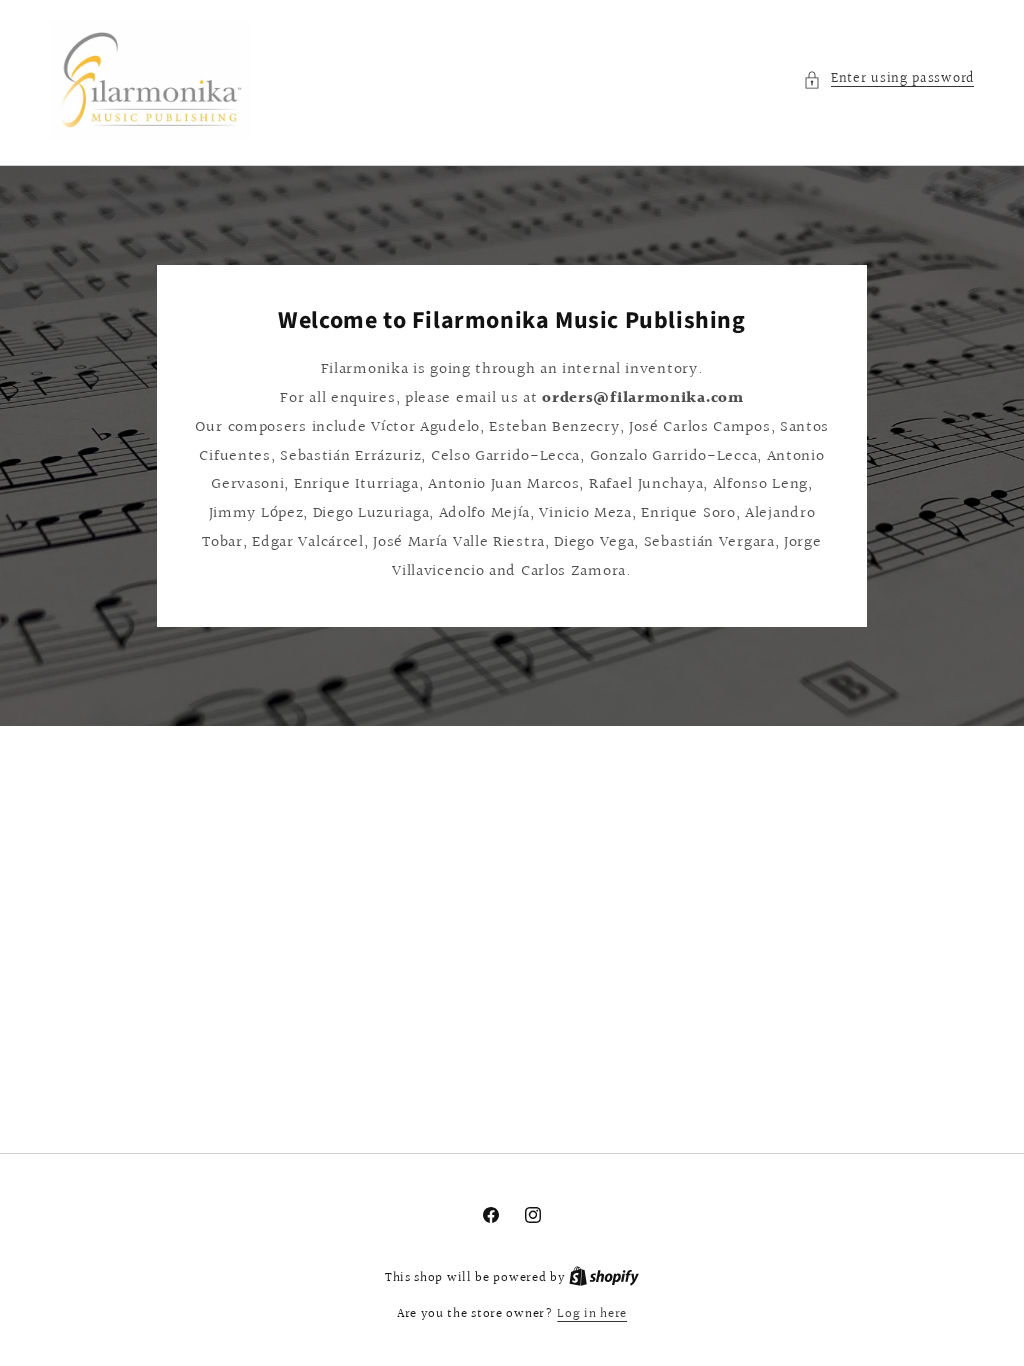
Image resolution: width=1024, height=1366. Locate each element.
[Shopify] (604, 1278)
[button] (888, 79)
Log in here (592, 1314)
